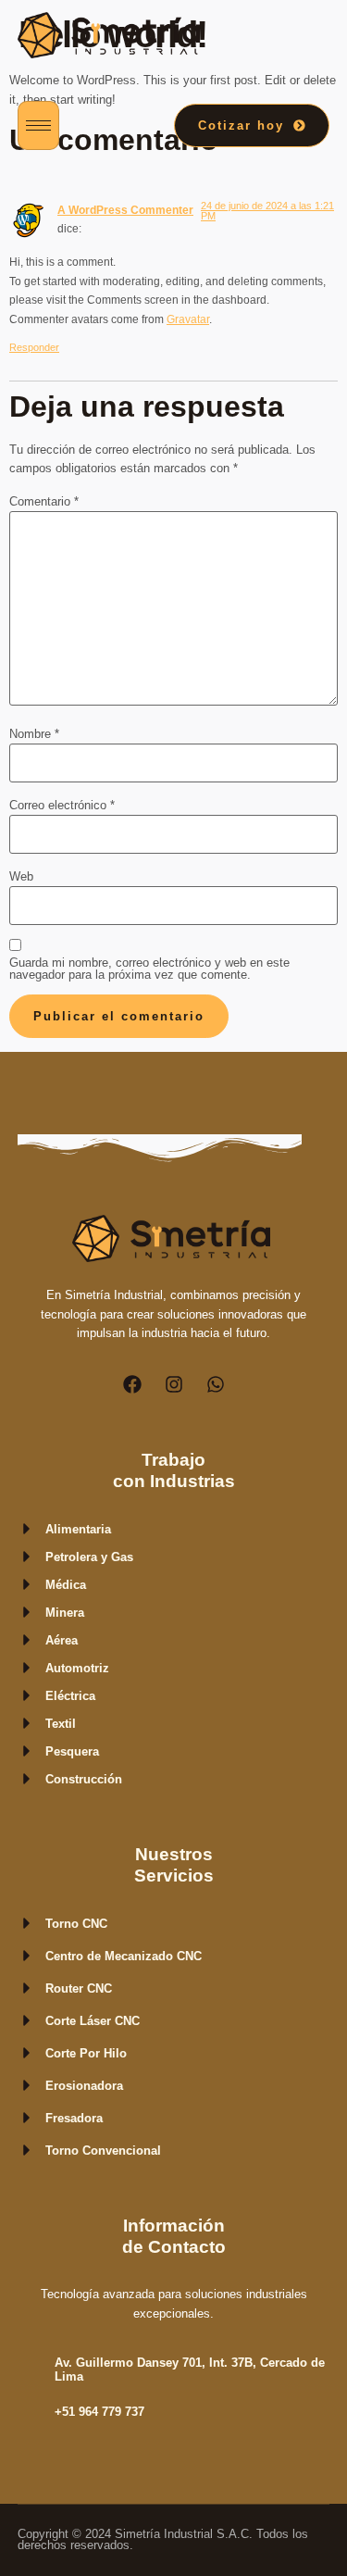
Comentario (44, 502)
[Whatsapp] (216, 1384)
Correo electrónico (62, 806)
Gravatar (188, 319)
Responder (34, 347)
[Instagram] (174, 1384)
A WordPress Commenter (125, 210)
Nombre (34, 735)
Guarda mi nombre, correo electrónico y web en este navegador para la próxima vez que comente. (149, 969)
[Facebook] (132, 1384)
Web (21, 877)
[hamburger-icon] (38, 125)
